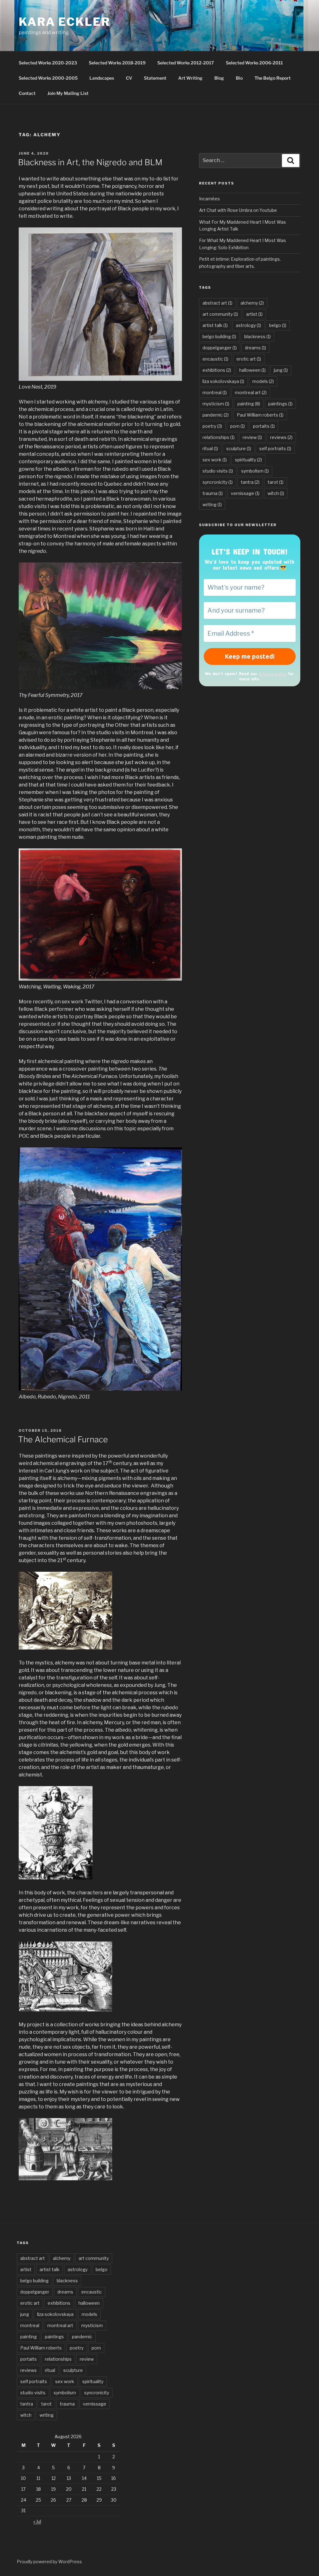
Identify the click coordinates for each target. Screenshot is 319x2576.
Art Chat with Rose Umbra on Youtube (238, 210)
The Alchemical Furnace (63, 1439)
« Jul (37, 2521)
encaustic (215, 359)
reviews (281, 437)
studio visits (218, 471)
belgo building (219, 336)
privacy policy (273, 673)
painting (249, 404)
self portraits (275, 448)
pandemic (216, 415)
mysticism (216, 404)
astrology (248, 325)
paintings (280, 404)
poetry (212, 426)
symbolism (255, 471)
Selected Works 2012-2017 (186, 63)
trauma (213, 493)
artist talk (215, 325)
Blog (219, 78)
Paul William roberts (260, 415)
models (263, 381)
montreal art (251, 392)
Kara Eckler (64, 22)
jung (281, 370)
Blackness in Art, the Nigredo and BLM (90, 162)
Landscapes (102, 78)
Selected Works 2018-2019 (117, 63)
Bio (239, 78)
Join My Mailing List (68, 93)
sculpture (239, 448)
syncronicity (218, 482)
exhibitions (217, 370)
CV (129, 78)
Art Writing (190, 78)
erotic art (249, 359)
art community (220, 314)
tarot (276, 482)
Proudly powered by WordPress (49, 2562)
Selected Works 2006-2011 (254, 63)
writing (212, 504)
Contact (27, 93)
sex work (215, 460)
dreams (255, 348)
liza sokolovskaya (223, 381)
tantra (250, 482)
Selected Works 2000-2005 (48, 78)
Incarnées (209, 199)
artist (254, 314)
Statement (155, 78)
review (252, 437)
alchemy (252, 303)
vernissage (245, 493)
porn (238, 426)
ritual (210, 448)
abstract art (217, 303)
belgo (278, 325)
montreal (215, 392)
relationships (219, 437)
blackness (257, 336)
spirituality (248, 460)
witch (276, 493)
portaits (264, 426)
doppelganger (220, 348)
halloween (252, 370)
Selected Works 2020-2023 (48, 63)
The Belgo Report (273, 78)
